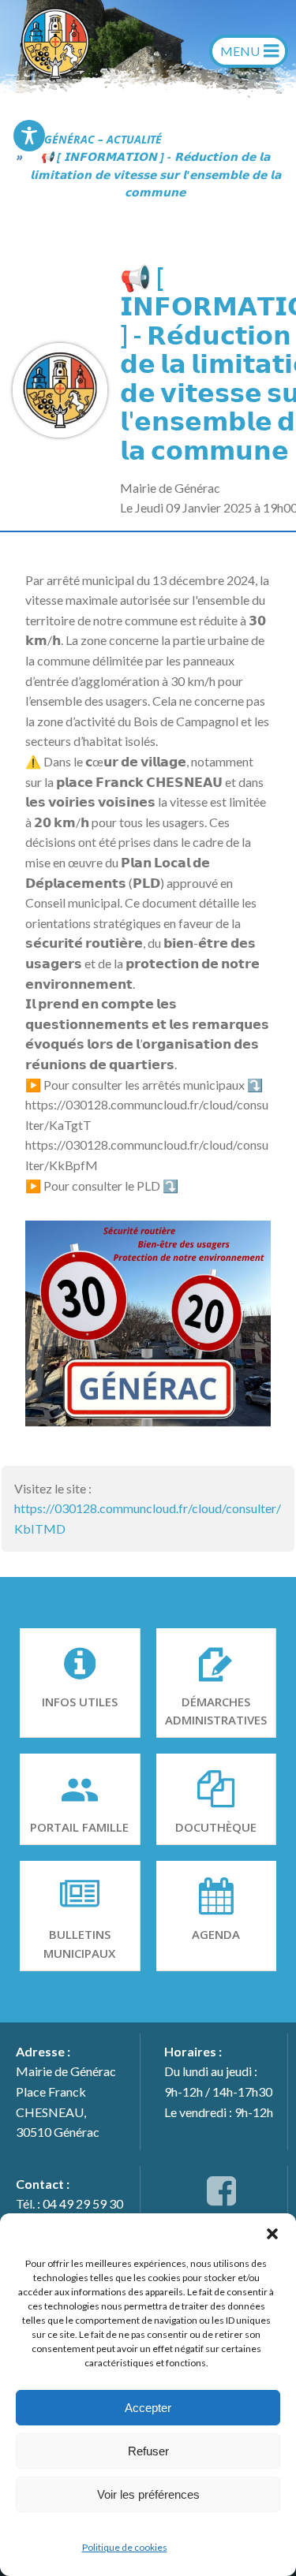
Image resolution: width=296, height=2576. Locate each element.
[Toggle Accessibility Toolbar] (29, 136)
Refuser (148, 2451)
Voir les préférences (148, 2494)
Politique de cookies (125, 2547)
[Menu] (249, 51)
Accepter (148, 2408)
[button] (272, 2233)
